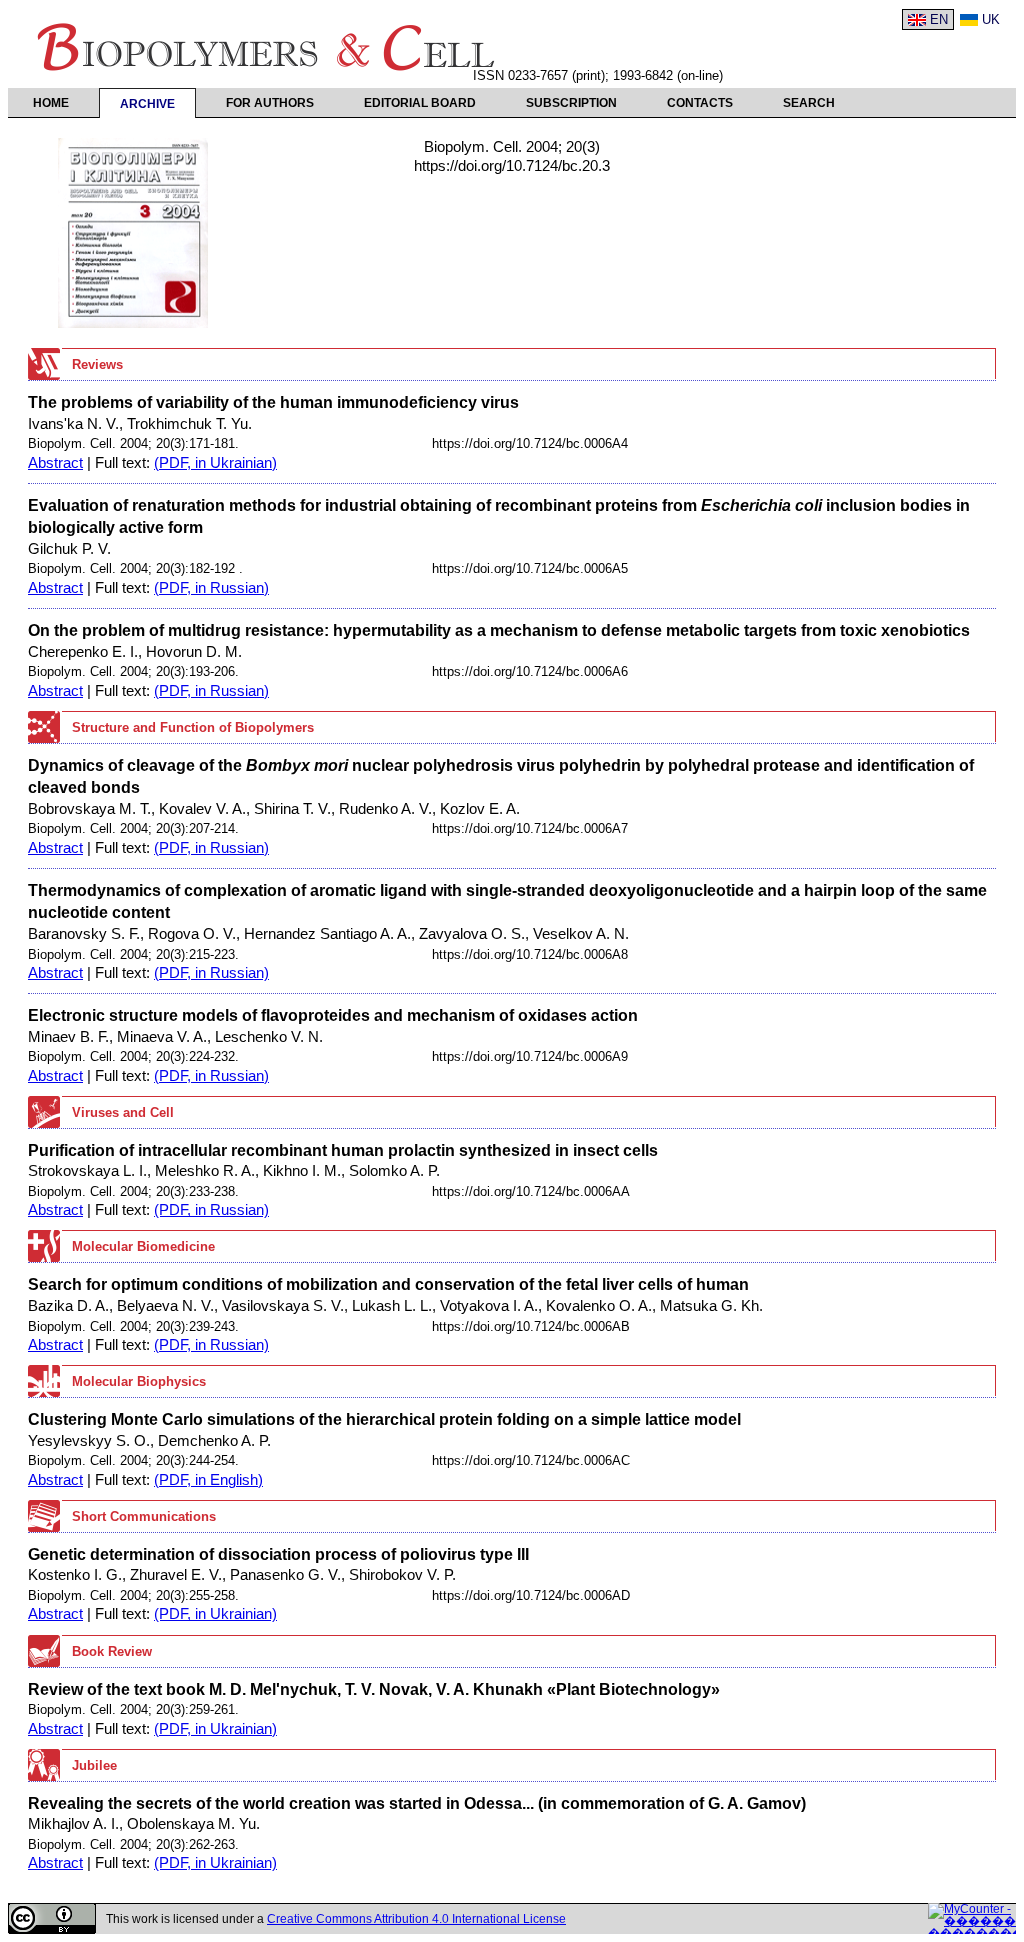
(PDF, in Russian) (211, 588)
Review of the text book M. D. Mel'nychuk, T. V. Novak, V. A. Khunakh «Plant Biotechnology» (374, 1689)
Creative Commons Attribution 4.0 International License (416, 1919)
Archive (147, 104)
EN (939, 19)
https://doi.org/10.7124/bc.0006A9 (530, 1056)
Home (51, 103)
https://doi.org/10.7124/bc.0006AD (531, 1595)
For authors (270, 103)
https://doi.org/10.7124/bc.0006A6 (530, 671)
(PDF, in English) (208, 1480)
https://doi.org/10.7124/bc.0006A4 (530, 443)
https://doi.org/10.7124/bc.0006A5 (530, 568)
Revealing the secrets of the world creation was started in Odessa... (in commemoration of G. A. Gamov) (417, 1803)
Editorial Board (420, 103)
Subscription (571, 103)
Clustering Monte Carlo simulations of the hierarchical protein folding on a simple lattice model (384, 1419)
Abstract (55, 463)
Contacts (700, 103)
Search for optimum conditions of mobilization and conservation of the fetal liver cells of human (388, 1284)
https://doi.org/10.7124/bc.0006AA (531, 1191)
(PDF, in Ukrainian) (215, 463)
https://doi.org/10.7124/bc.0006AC (531, 1460)
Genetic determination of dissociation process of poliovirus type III (278, 1554)
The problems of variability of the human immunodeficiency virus (273, 402)
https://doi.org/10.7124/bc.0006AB (531, 1326)
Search (809, 103)
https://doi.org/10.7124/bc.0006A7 (530, 828)
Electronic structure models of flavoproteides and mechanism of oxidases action (333, 1015)
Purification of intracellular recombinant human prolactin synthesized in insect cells (343, 1150)
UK (991, 19)
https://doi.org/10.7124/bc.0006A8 (530, 954)
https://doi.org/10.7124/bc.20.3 (512, 166)
